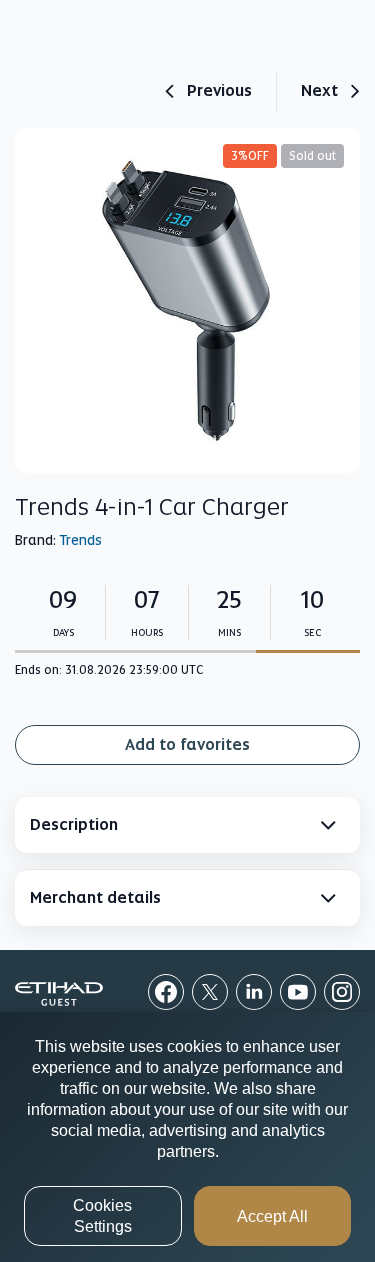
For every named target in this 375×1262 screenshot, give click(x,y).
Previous (219, 92)
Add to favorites (187, 744)
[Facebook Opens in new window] (166, 992)
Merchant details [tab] (95, 897)
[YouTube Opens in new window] (298, 992)
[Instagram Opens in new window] (342, 992)
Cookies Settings (102, 1216)
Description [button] (74, 824)
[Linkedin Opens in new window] (254, 992)
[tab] (187, 825)
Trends (80, 540)
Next (319, 92)
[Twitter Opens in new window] (210, 992)
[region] (187, 1137)
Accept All (272, 1216)
